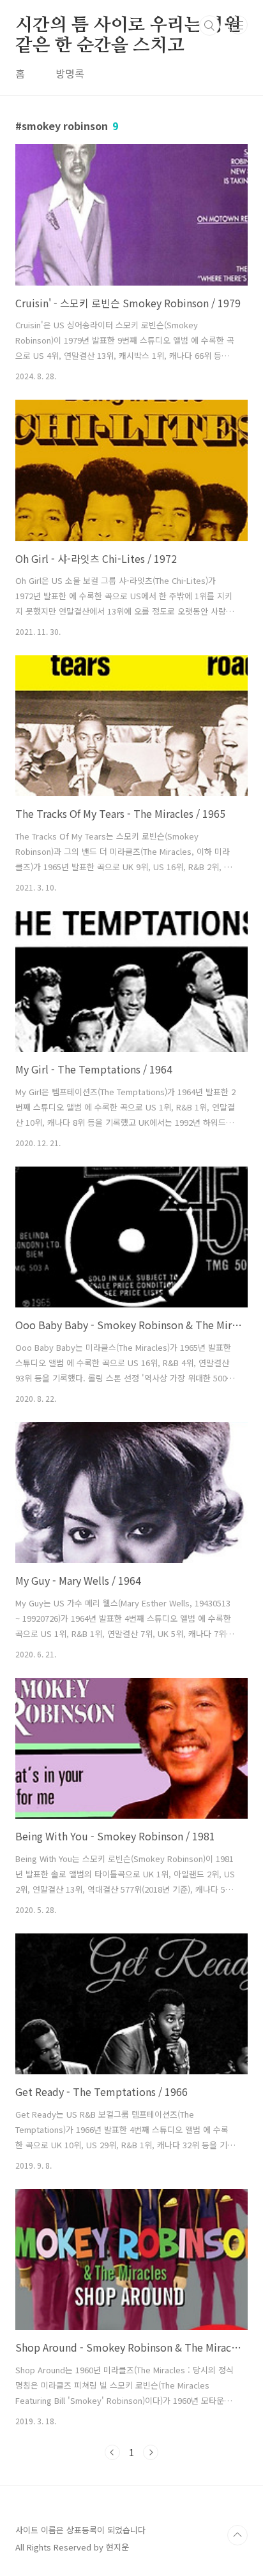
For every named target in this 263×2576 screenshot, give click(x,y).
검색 (209, 25)
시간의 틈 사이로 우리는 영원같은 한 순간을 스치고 (128, 26)
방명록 (70, 73)
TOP (237, 2535)
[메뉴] (238, 25)
